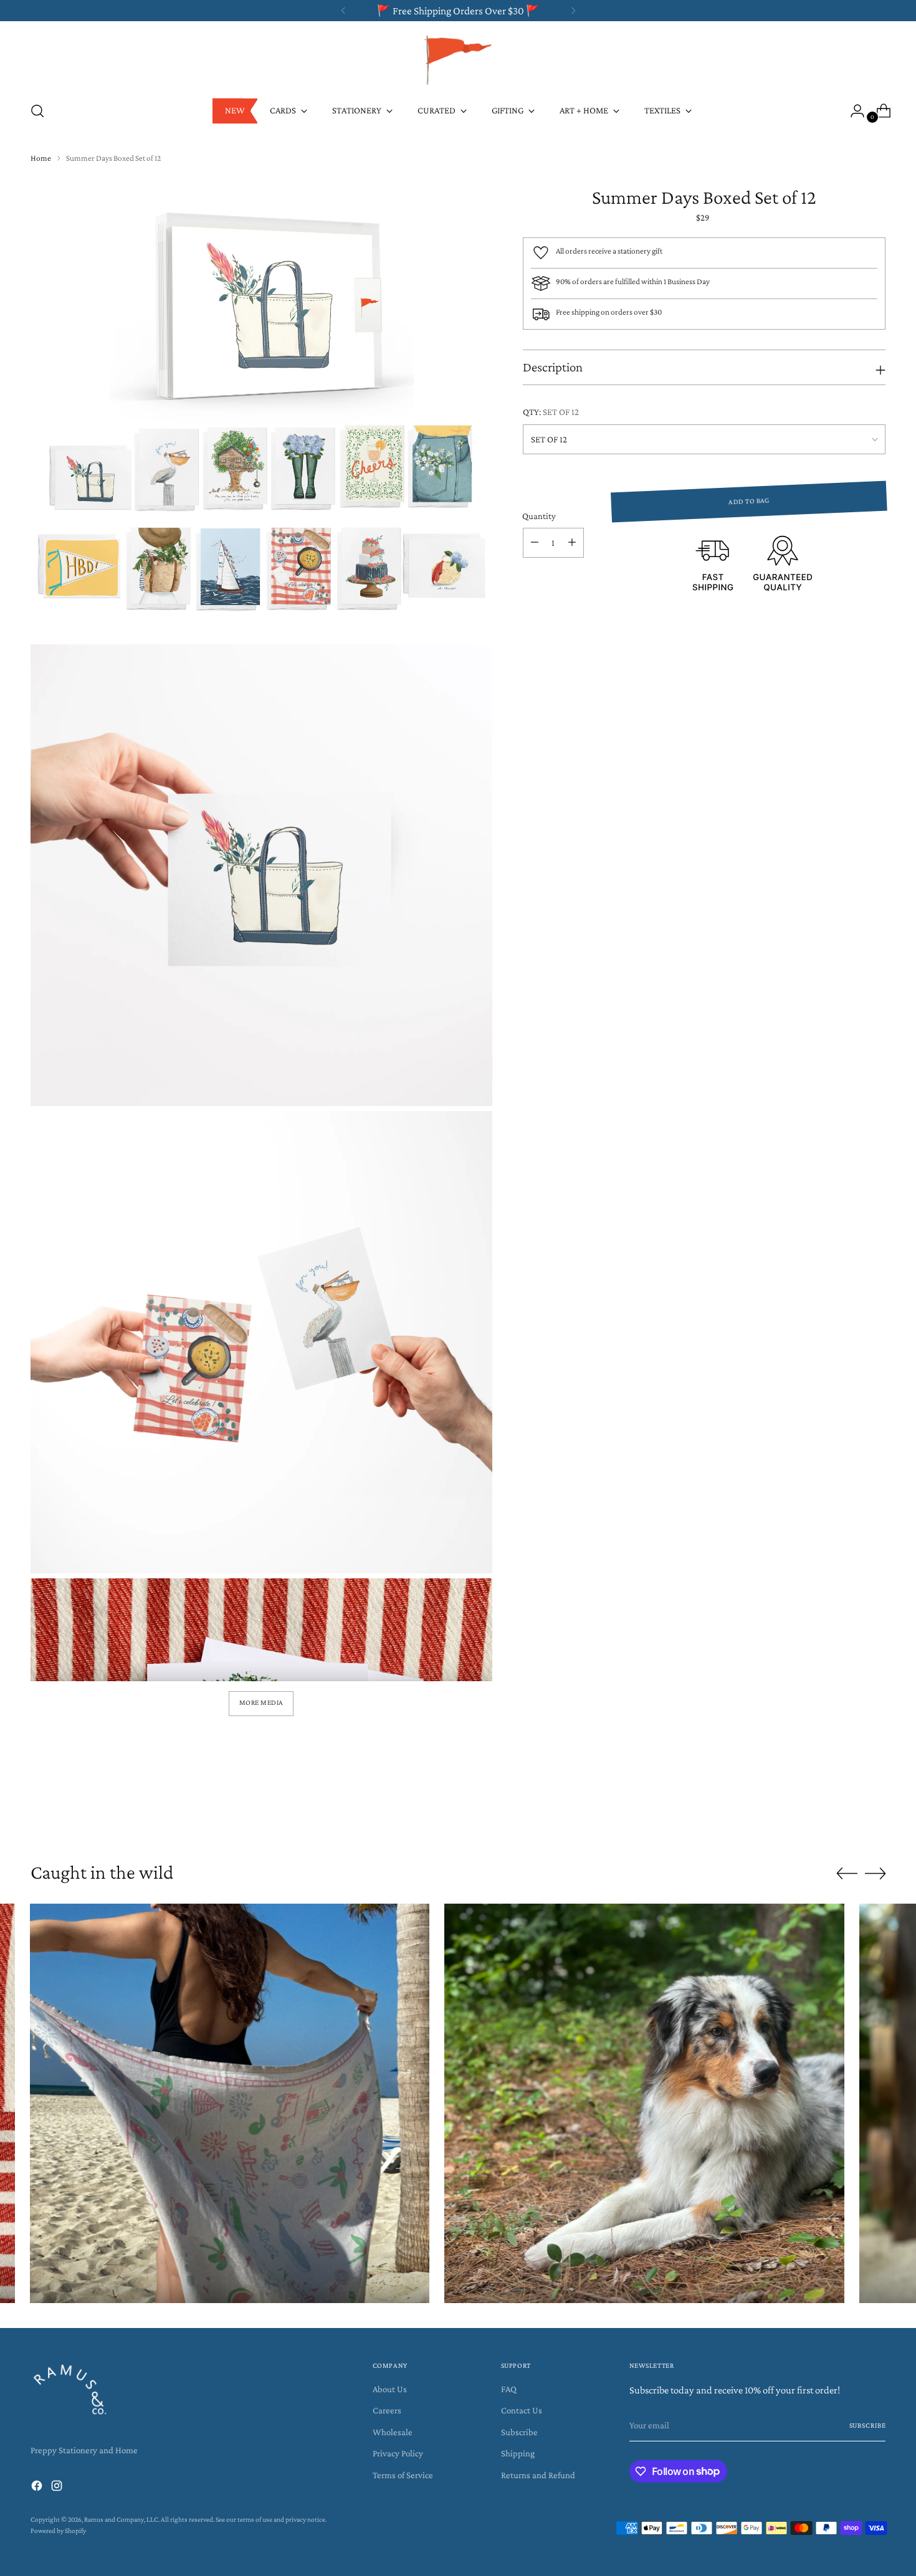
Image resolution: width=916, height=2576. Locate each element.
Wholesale (393, 2432)
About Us (390, 2389)
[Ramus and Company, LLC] (458, 59)
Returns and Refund (538, 2475)
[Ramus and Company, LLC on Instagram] (58, 2488)
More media (261, 1703)
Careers (387, 2410)
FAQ (509, 2389)
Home (41, 158)
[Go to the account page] (852, 111)
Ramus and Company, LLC (121, 2520)
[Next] (573, 11)
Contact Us (522, 2410)
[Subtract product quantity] (535, 543)
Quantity (539, 516)
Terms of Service (403, 2475)
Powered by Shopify (58, 2531)
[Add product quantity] (572, 543)
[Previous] (343, 11)
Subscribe (519, 2432)
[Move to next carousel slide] (875, 1813)
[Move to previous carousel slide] (847, 1814)
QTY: (551, 412)
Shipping (518, 2453)
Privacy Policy (398, 2453)
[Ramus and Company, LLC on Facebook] (38, 2488)
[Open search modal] (37, 111)
